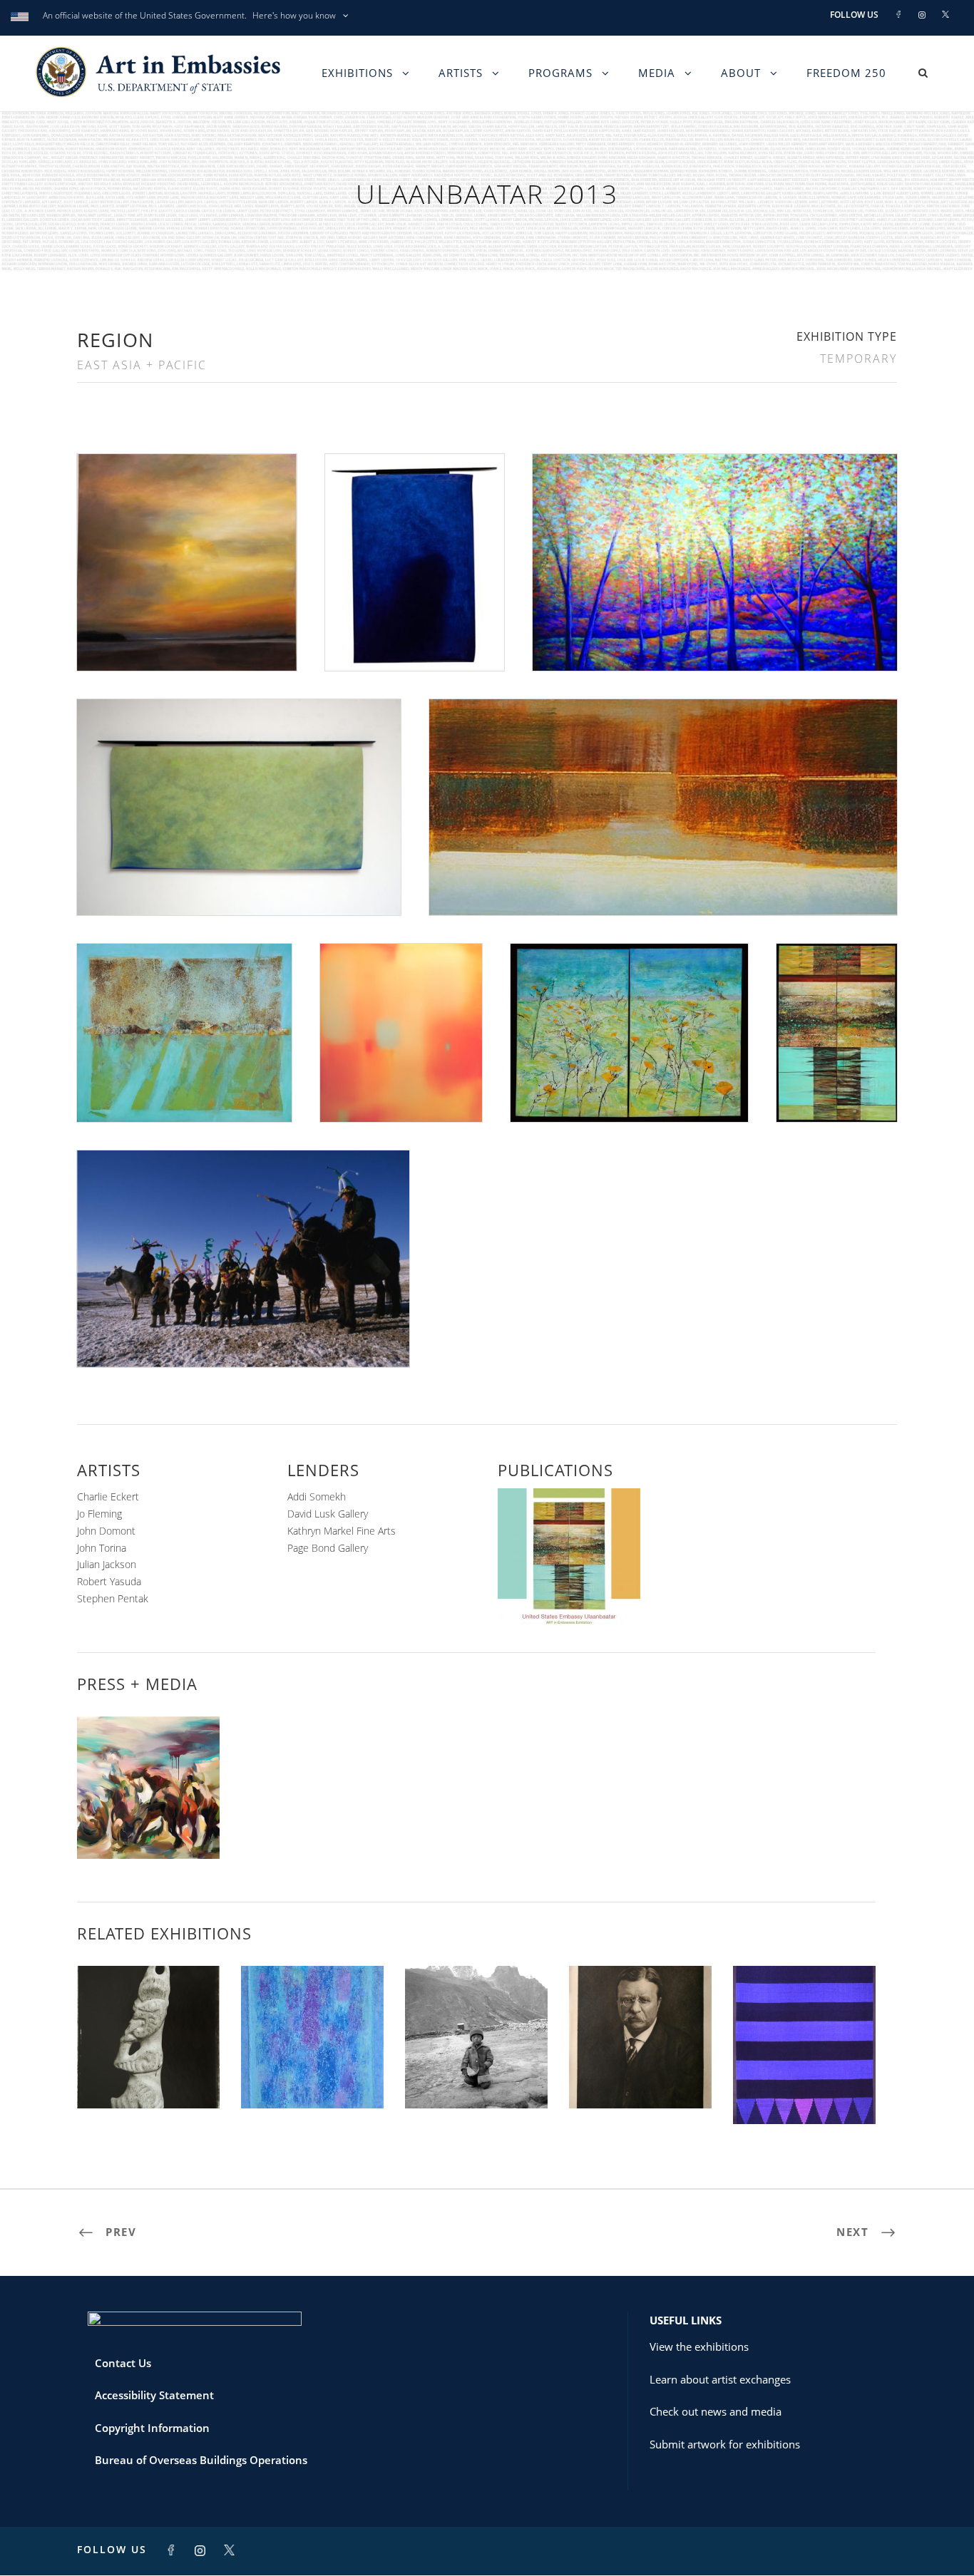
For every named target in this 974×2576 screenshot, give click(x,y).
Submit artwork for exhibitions (725, 2444)
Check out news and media (716, 2411)
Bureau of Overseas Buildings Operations (201, 2460)
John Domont (106, 1531)
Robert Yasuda (109, 1581)
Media (657, 73)
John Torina (102, 1548)
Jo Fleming (99, 1514)
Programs (560, 73)
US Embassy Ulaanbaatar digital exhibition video (149, 1816)
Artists (461, 73)
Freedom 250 (846, 73)
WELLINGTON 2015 (149, 2077)
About (741, 73)
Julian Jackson (107, 1564)
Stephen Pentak (113, 1598)
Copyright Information (152, 2428)
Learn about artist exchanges (720, 2379)
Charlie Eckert (108, 1496)
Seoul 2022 (641, 2077)
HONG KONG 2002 (476, 2077)
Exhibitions (357, 73)
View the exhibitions (699, 2346)
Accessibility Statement (154, 2395)
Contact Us (123, 2363)
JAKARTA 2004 (805, 2092)
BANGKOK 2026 (312, 2077)
